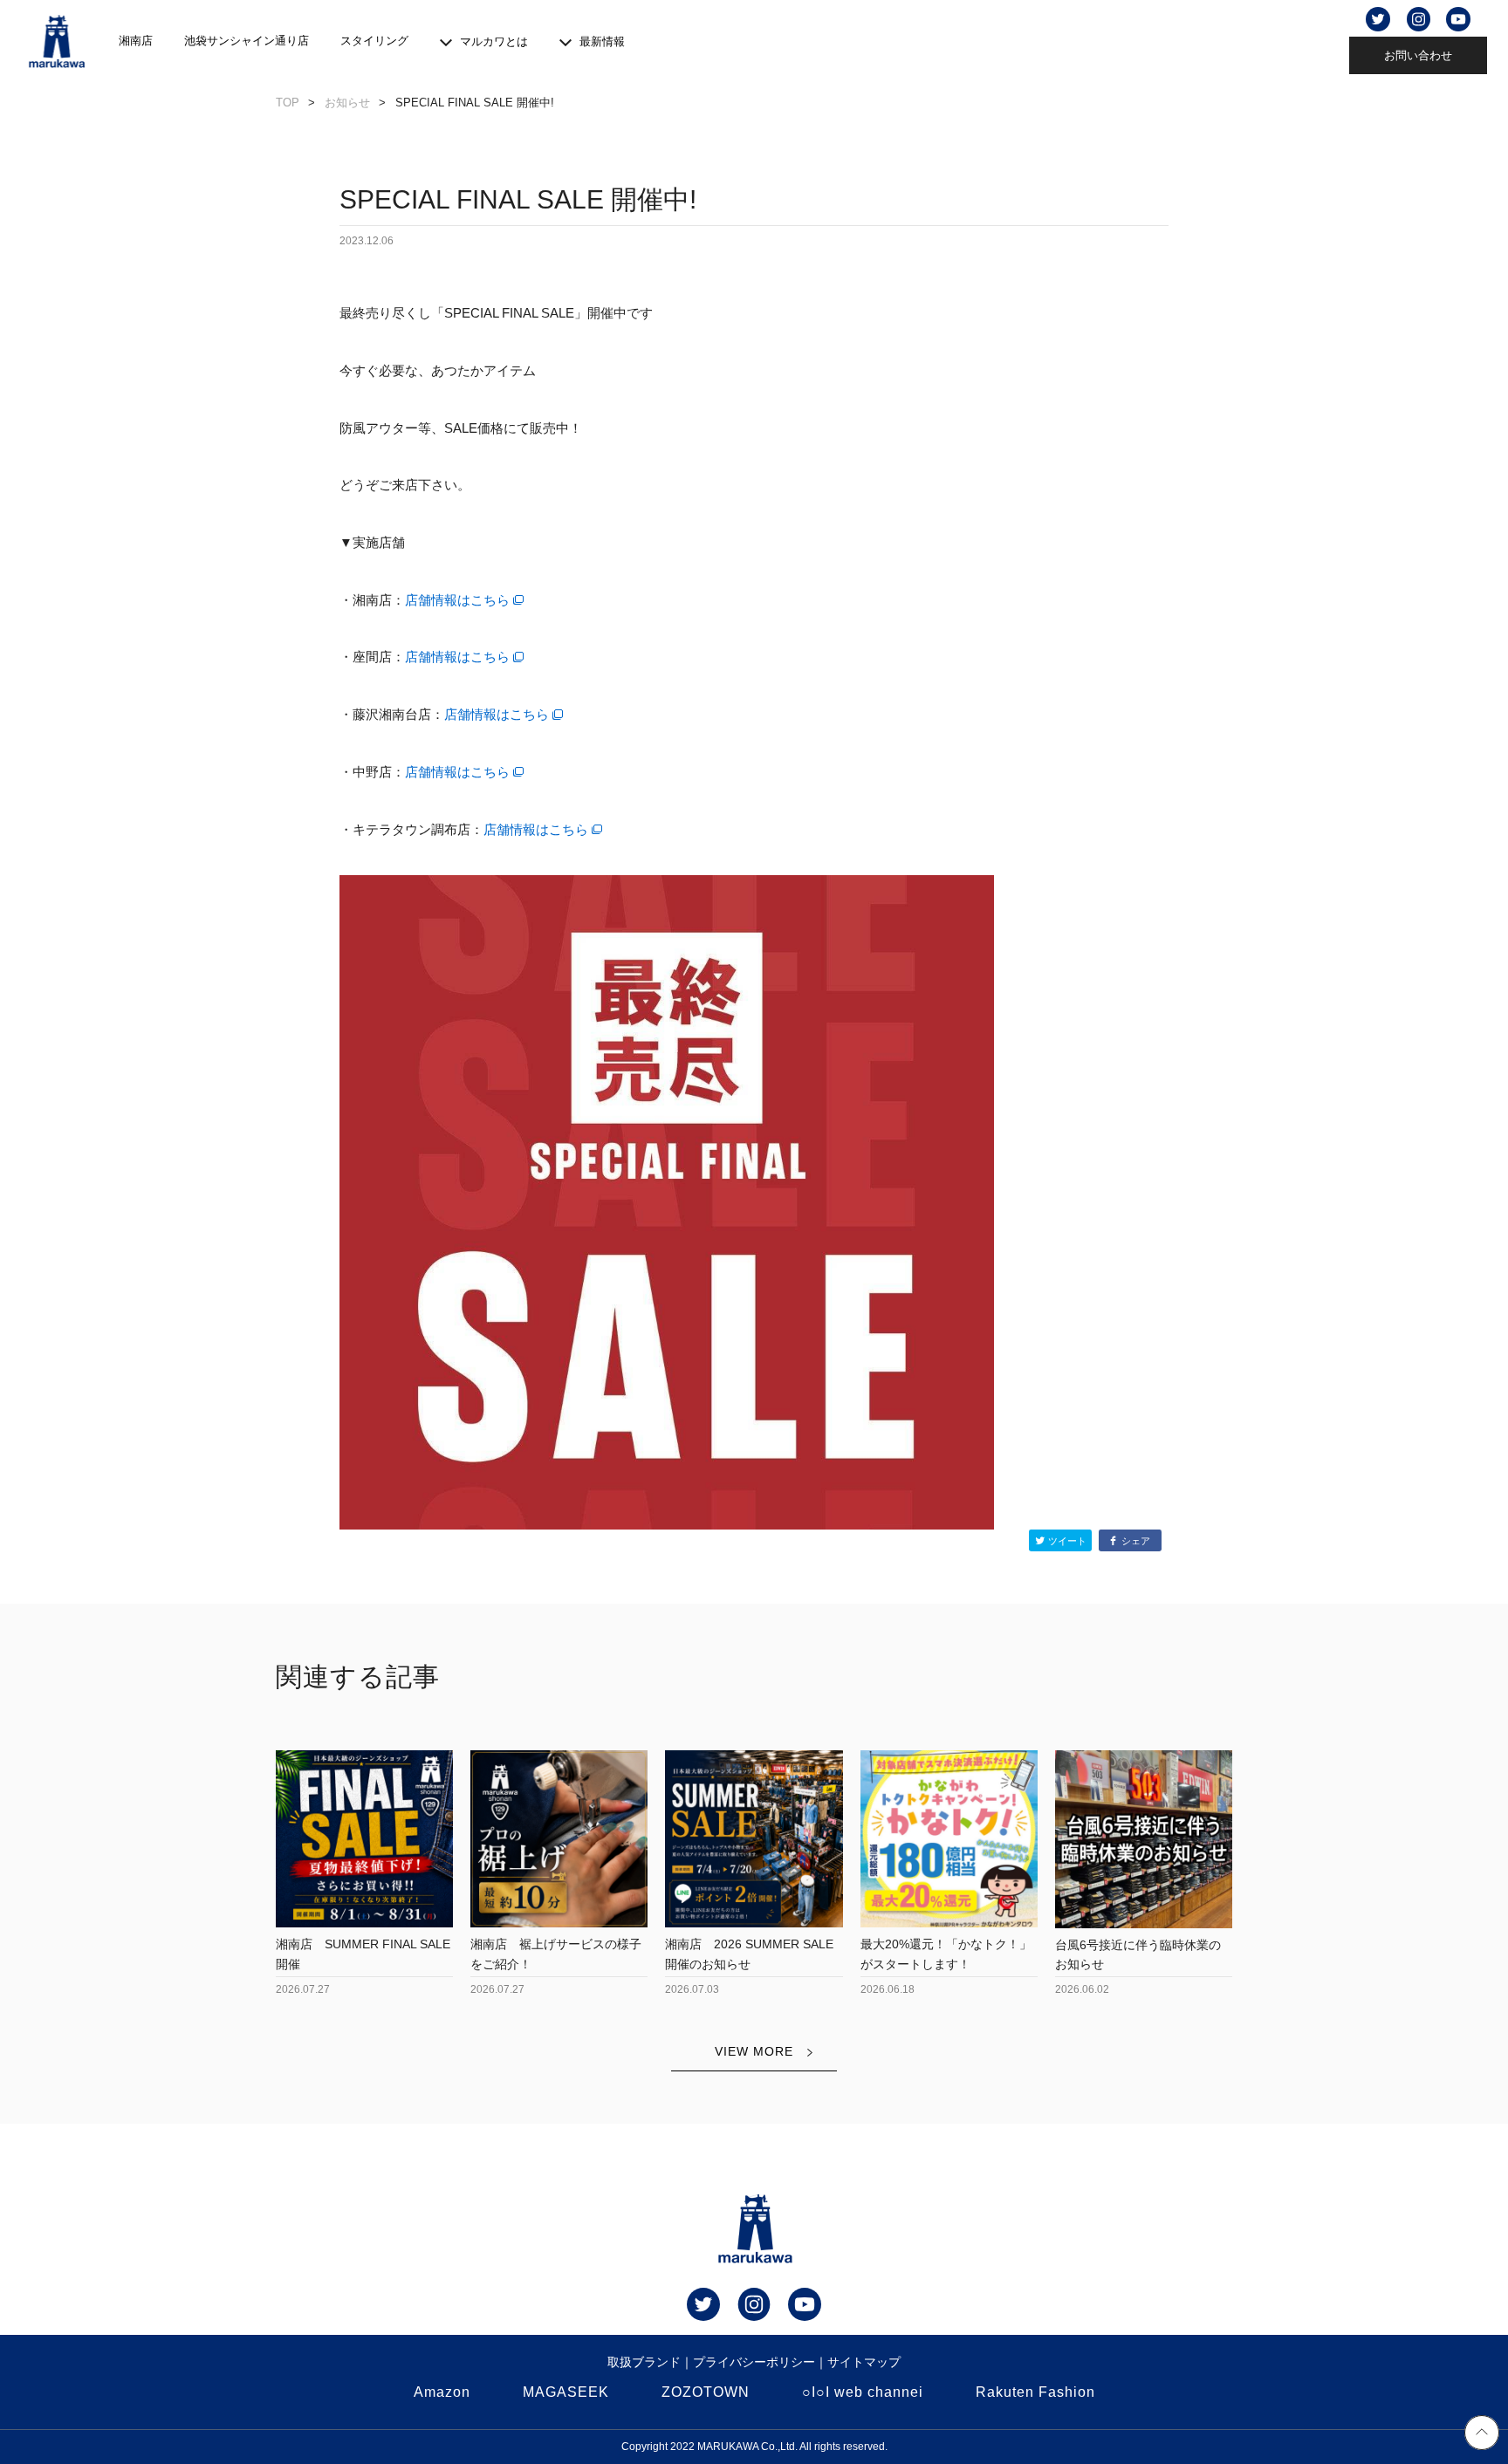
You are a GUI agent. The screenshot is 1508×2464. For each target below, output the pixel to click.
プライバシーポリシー (754, 2362)
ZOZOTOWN (706, 2392)
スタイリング (374, 41)
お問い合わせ (1418, 55)
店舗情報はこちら (457, 600)
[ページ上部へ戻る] (1482, 2435)
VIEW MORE (754, 2051)
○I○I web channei (863, 2392)
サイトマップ (864, 2362)
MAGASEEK (566, 2392)
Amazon (442, 2392)
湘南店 (136, 41)
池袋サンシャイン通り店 (247, 41)
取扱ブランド (644, 2362)
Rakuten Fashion (1035, 2392)
